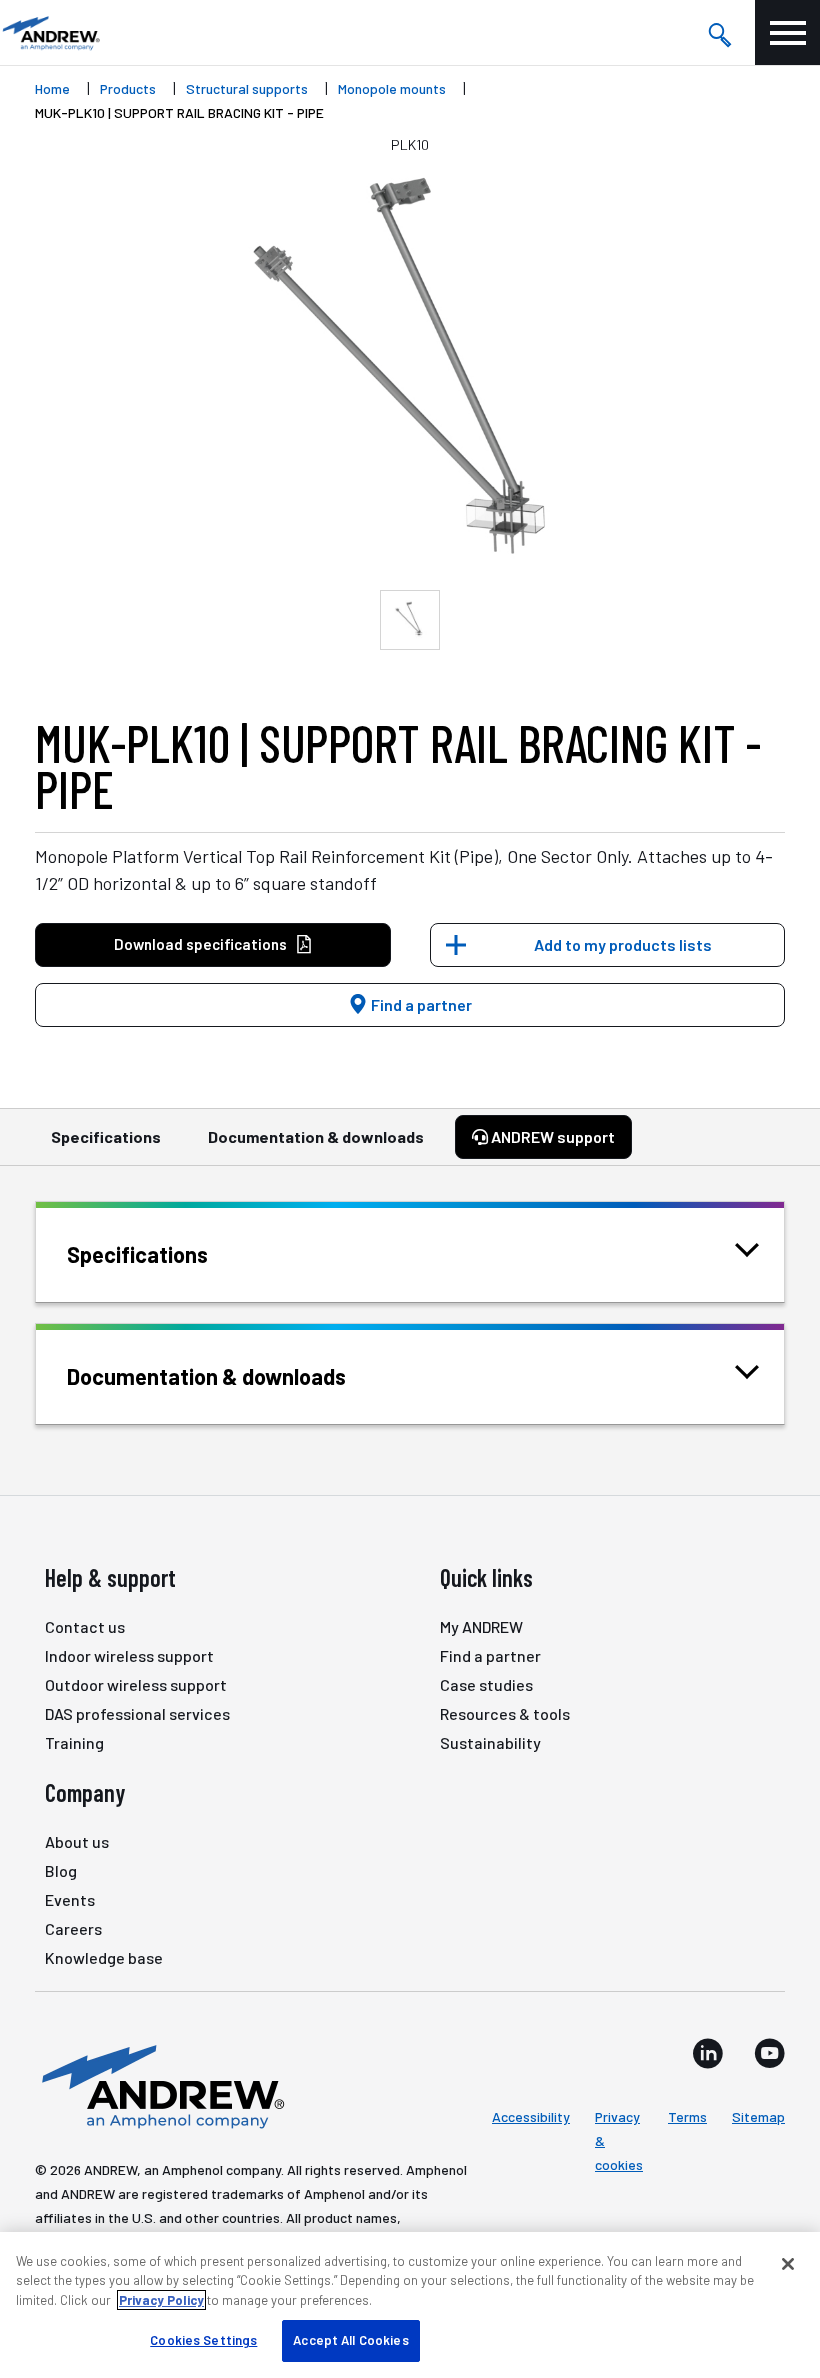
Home (52, 88)
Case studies (486, 1684)
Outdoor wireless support (136, 1684)
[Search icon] (719, 33)
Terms (687, 2116)
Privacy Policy (161, 2300)
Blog (61, 1870)
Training (74, 1742)
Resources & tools (505, 1713)
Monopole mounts (392, 88)
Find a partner (420, 1004)
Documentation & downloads (316, 1136)
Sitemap (758, 2116)
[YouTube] (769, 2053)
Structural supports (247, 88)
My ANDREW (481, 1626)
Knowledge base (104, 1957)
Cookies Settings (203, 2340)
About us (77, 1841)
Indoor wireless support (129, 1655)
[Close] (788, 2264)
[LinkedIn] (708, 2053)
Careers (73, 1928)
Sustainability (490, 1742)
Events (70, 1899)
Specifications (106, 1136)
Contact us (85, 1626)
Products (128, 88)
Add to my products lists (623, 944)
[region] (410, 2305)
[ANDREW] (50, 32)
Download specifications (200, 944)
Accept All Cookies (350, 2340)
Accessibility (531, 2116)
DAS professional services (137, 1713)
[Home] (160, 2085)
